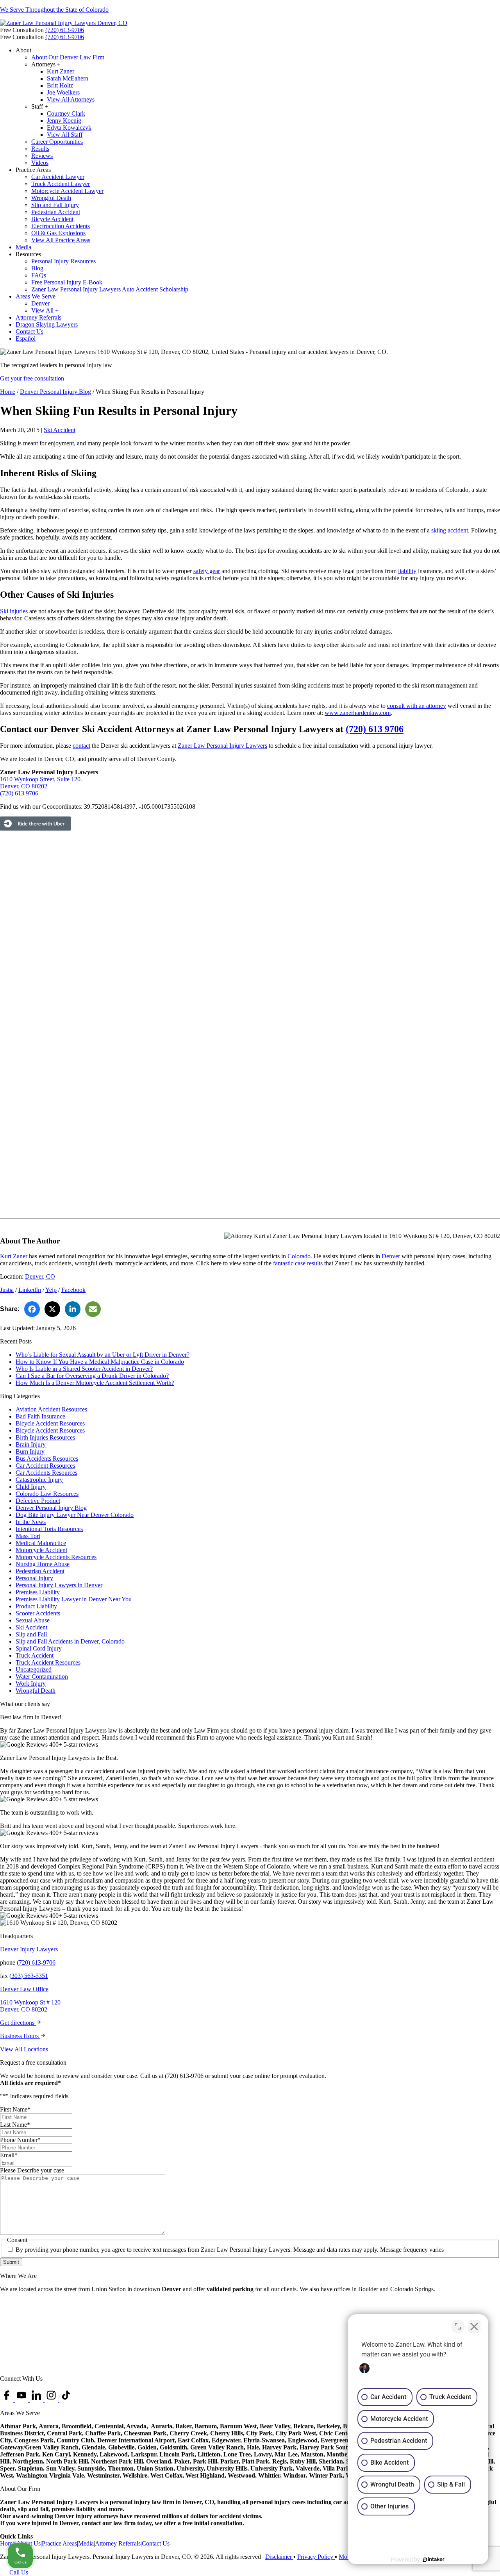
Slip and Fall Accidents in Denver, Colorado (70, 1641)
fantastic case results (298, 1263)
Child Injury (31, 1487)
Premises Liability (38, 1592)
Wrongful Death (36, 1691)
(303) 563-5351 (29, 1976)
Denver (391, 1256)
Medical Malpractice (41, 1543)
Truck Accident (35, 1655)
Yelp (51, 1290)
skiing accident (450, 530)
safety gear (207, 571)
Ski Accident (60, 430)
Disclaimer (279, 2557)
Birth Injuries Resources (45, 1437)
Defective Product (38, 1501)
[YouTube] (22, 2400)
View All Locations (24, 2049)
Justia (7, 1290)
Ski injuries (14, 611)
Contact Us (156, 2543)
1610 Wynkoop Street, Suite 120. (41, 779)
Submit (11, 2262)
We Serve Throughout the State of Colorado (54, 10)
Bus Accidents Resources (47, 1459)
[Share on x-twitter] (52, 1309)
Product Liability (36, 1606)
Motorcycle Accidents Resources (56, 1557)
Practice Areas (59, 2543)
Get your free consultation (32, 378)
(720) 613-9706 (65, 30)
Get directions (18, 2023)
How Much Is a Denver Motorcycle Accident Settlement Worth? (95, 1383)
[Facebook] (7, 2400)
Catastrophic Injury (39, 1480)
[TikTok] (66, 2400)
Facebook (73, 1290)
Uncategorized (34, 1669)
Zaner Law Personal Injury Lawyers (222, 746)
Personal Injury (34, 1578)
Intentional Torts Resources (49, 1529)
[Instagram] (52, 2400)
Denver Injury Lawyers (29, 1949)
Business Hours (20, 2036)
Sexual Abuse (33, 1620)
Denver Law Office (24, 1989)
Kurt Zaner (14, 1256)
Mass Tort (28, 1536)
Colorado (299, 1256)
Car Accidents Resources (46, 1473)
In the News (31, 1522)
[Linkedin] (37, 2400)
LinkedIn (30, 1290)
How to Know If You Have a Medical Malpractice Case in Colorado (100, 1362)
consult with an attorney (417, 706)
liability (407, 571)
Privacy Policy (316, 2557)
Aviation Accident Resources (51, 1409)
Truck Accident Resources (48, 1662)
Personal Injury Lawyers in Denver (59, 1585)
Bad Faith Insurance (40, 1416)
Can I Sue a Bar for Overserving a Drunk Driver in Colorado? (92, 1376)
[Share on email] (93, 1309)
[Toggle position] (458, 2326)
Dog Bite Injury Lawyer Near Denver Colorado (75, 1515)
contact (81, 746)
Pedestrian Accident (40, 1571)
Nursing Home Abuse (43, 1564)
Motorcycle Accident (41, 1550)
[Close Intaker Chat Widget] (474, 2326)
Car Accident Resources (45, 1466)
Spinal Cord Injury (39, 1648)
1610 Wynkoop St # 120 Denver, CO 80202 (30, 2006)
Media (86, 2543)
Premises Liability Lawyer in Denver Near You (74, 1599)
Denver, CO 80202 (24, 786)
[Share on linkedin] (73, 1309)
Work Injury (31, 1684)
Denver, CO (40, 1276)
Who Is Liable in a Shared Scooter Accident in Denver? (84, 1369)
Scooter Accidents (38, 1613)
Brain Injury (31, 1444)
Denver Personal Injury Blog (55, 392)
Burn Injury (30, 1451)
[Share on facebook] (32, 1309)
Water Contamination (42, 1677)
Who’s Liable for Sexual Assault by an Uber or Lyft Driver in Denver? (103, 1355)
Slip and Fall (31, 1634)
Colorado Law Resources (47, 1494)
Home (8, 392)
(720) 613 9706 (375, 729)
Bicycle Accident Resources (50, 1423)
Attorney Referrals (118, 2543)
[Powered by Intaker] (434, 2560)
